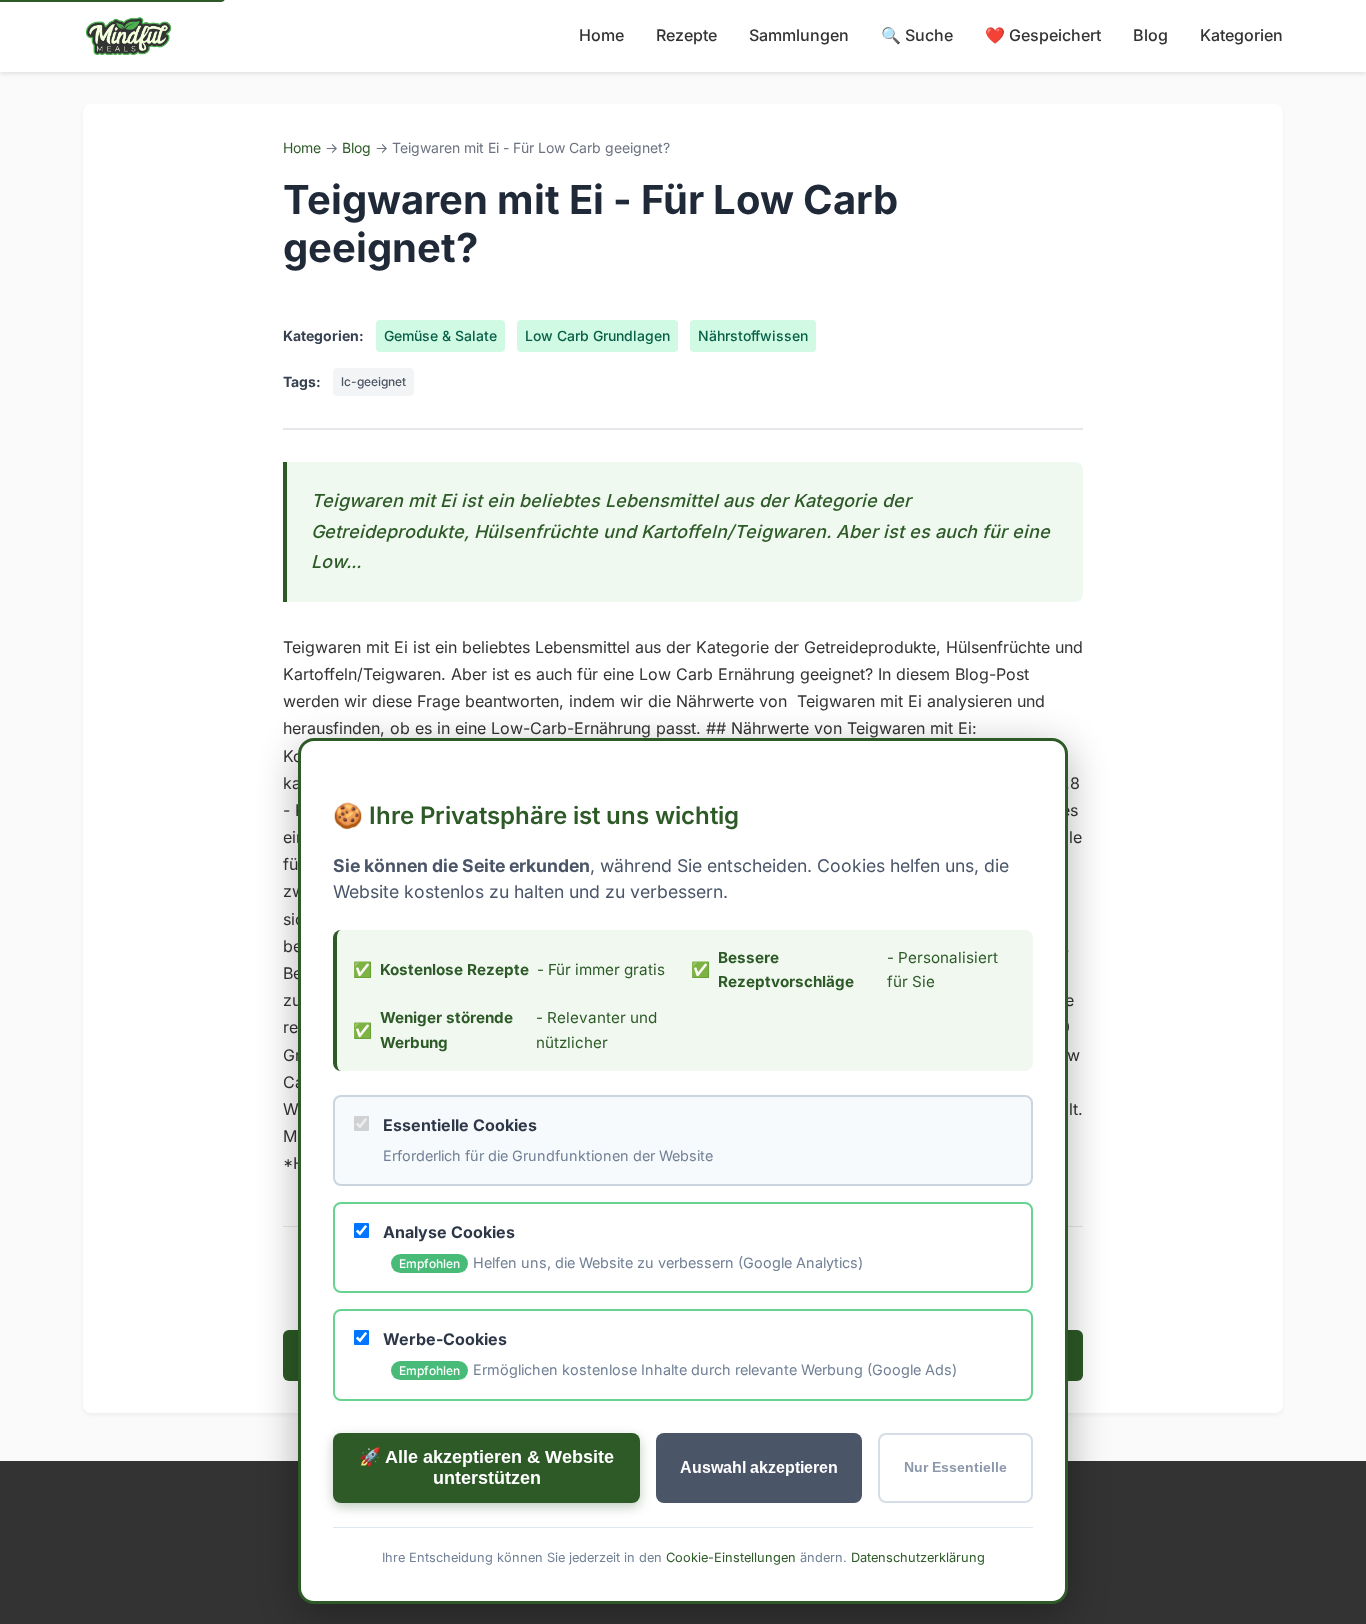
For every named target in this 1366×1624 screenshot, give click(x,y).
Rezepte (686, 35)
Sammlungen (799, 35)
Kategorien (1241, 35)
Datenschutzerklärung (918, 1556)
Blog (1150, 35)
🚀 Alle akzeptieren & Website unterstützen (486, 1466)
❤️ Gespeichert (1043, 35)
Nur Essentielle (955, 1467)
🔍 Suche (917, 35)
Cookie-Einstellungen (731, 1556)
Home (601, 35)
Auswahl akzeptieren (759, 1466)
